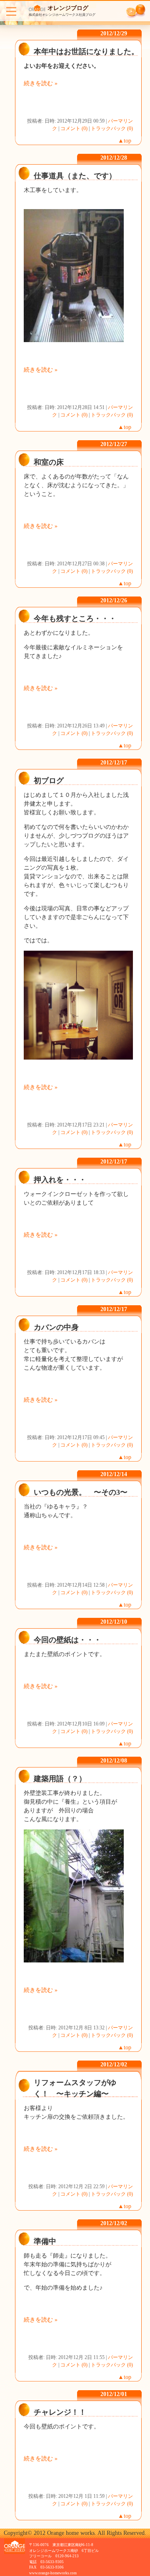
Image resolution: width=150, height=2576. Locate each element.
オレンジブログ (68, 8)
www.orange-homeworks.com (53, 2573)
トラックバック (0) (112, 128)
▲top (125, 141)
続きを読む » (41, 83)
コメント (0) (74, 128)
